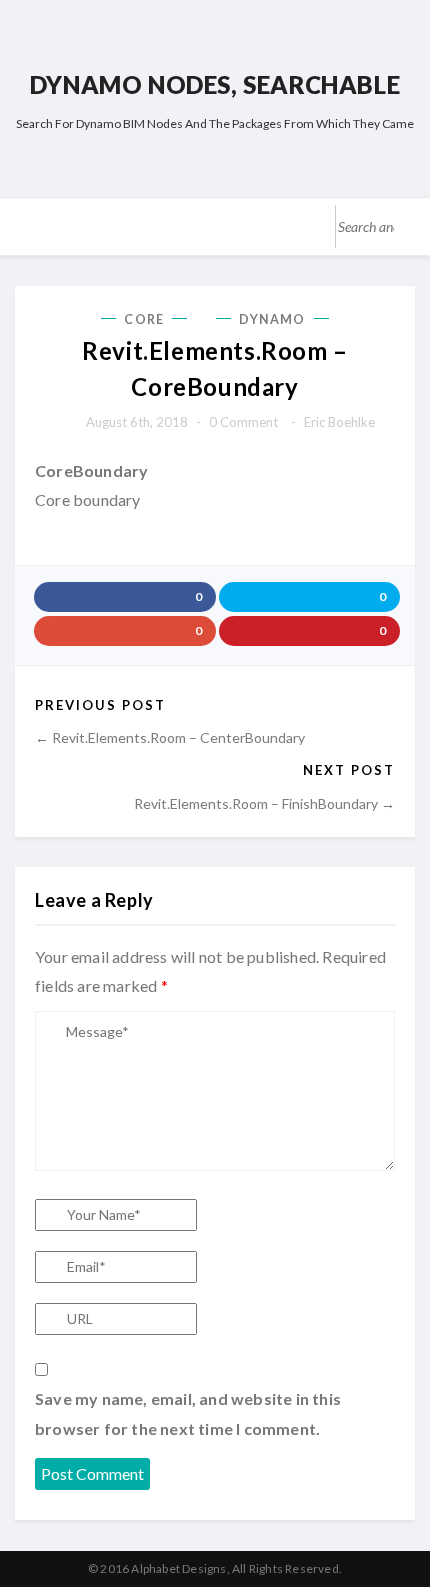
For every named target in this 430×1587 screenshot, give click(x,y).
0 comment (243, 422)
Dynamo (272, 319)
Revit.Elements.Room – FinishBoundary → (264, 803)
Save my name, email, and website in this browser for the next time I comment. (188, 1413)
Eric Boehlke (339, 422)
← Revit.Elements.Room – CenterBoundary (170, 737)
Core (143, 319)
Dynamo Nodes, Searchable (215, 84)
